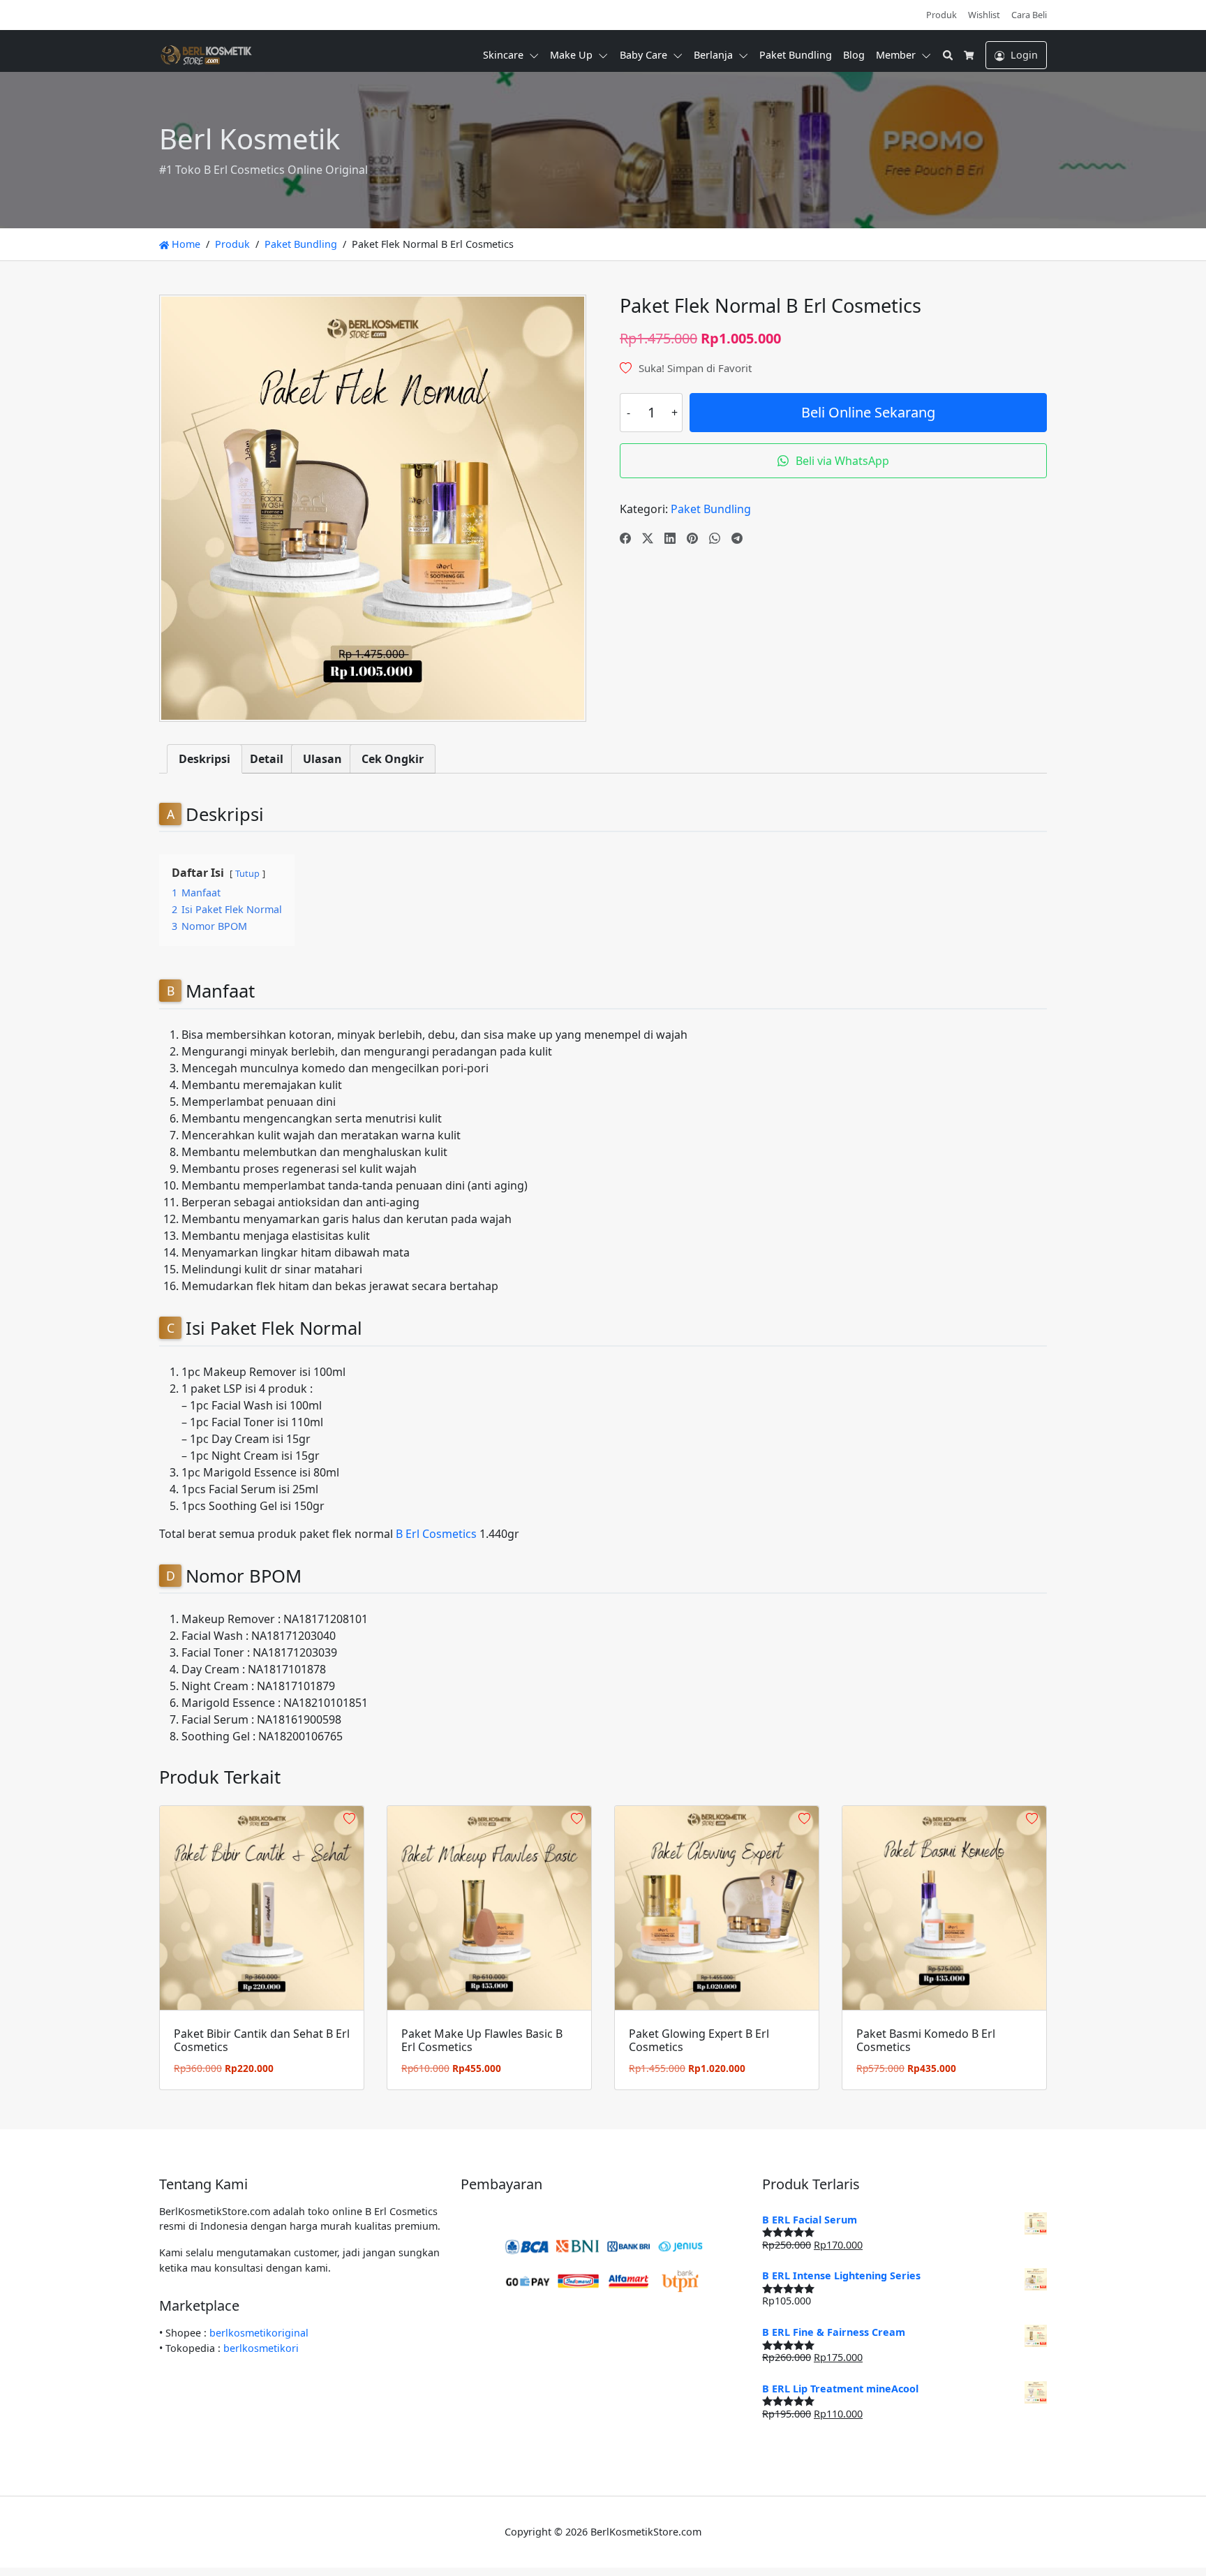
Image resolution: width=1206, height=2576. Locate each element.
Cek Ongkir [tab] (393, 759)
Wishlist (984, 15)
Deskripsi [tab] (204, 759)
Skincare (503, 55)
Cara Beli (1029, 15)
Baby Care (643, 55)
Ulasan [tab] (322, 759)
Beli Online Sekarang (868, 412)
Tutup (247, 873)
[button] (537, 55)
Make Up (571, 55)
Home (185, 244)
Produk (941, 15)
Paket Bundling (796, 55)
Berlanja (713, 55)
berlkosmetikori (261, 2348)
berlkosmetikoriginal (259, 2333)
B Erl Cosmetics (436, 1534)
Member (896, 55)
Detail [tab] (267, 759)
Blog (854, 55)
